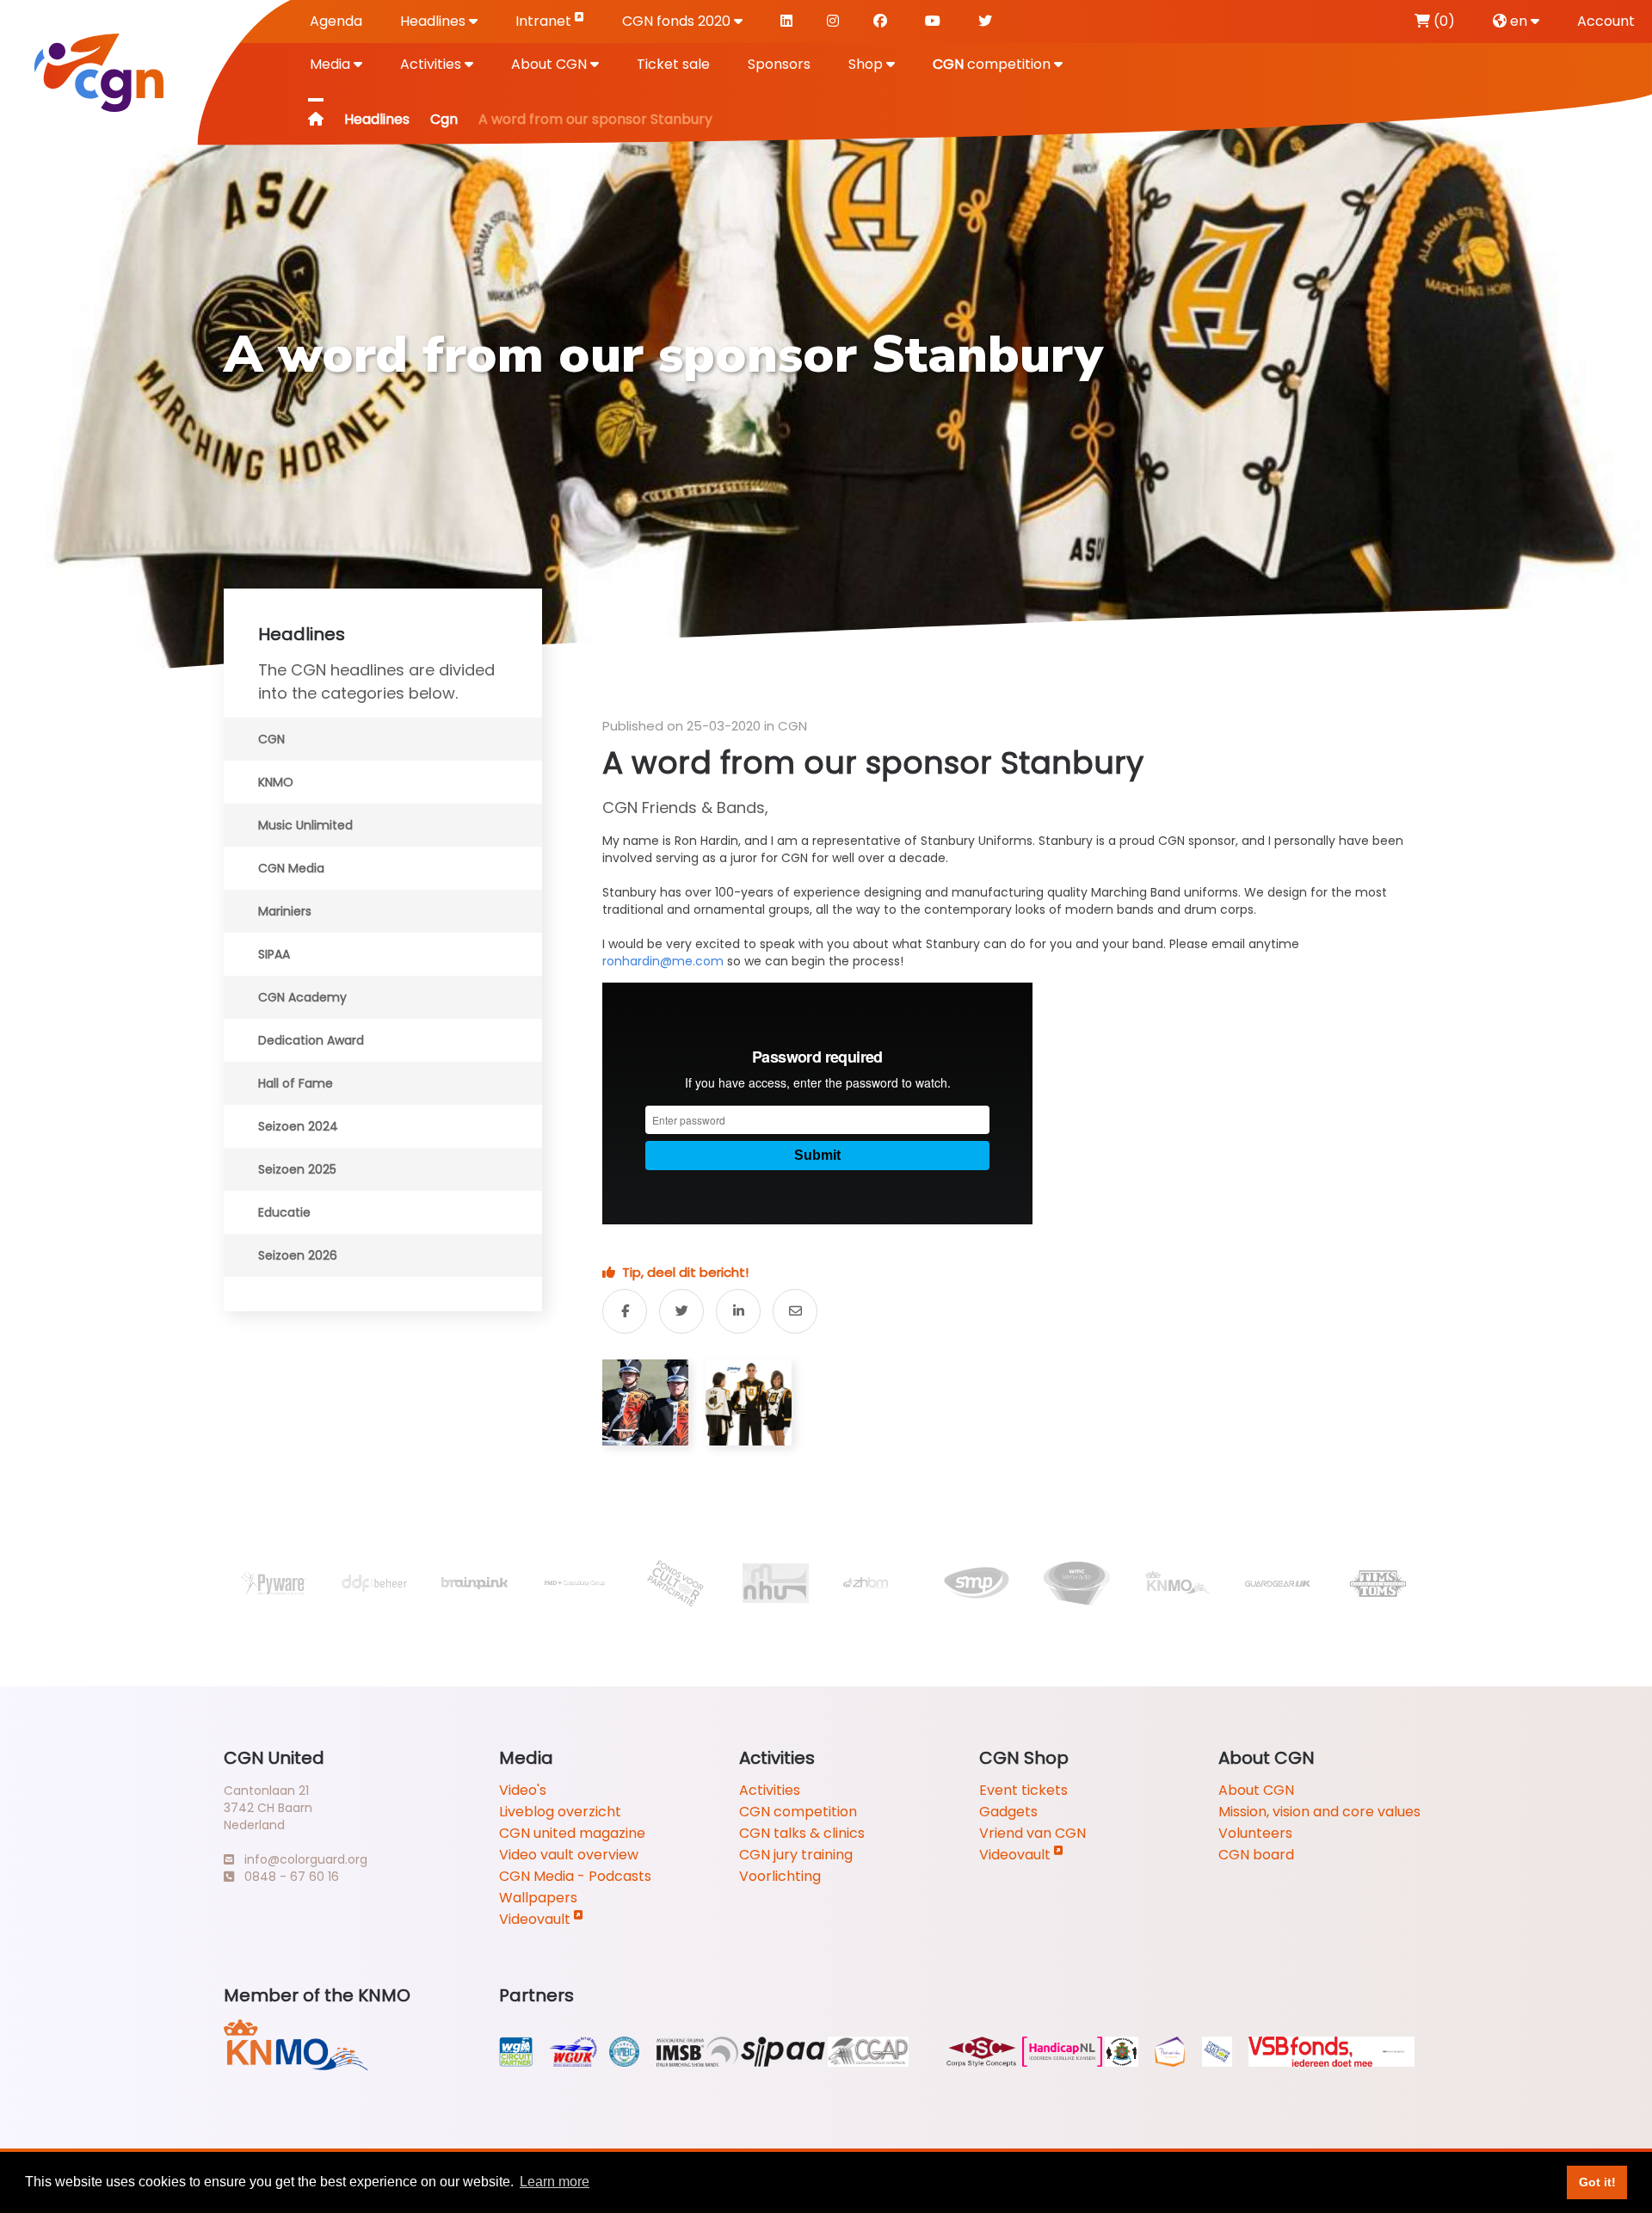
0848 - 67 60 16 (287, 1877)
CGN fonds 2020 (678, 21)
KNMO (276, 782)
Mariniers (285, 911)
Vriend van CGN (1032, 1833)
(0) (1442, 21)
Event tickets (1023, 1790)
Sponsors (779, 64)
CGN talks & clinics (802, 1833)
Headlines (435, 21)
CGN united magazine (572, 1833)
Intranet (545, 21)
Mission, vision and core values (1319, 1812)
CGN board (1256, 1855)
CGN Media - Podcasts (575, 1876)
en (1519, 21)
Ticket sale (673, 64)
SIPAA (274, 954)
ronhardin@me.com (663, 961)
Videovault (536, 1919)
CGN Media (291, 868)
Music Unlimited (305, 825)
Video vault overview (569, 1855)
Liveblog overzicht (560, 1812)
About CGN (551, 64)
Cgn (444, 119)
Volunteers (1255, 1833)
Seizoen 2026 (298, 1255)
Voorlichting (780, 1876)
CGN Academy (302, 997)
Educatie (284, 1212)
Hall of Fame (296, 1083)
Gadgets (1008, 1812)
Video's (523, 1790)
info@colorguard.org (301, 1859)
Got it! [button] (1597, 2182)
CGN (271, 739)
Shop (867, 64)
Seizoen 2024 (298, 1126)
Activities (432, 64)
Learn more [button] (555, 2182)
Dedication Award (311, 1040)
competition (993, 64)
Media (332, 64)
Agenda (336, 21)
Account (1606, 21)
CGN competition (798, 1812)
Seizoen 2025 (297, 1169)
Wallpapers (538, 1898)
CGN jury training (796, 1855)
